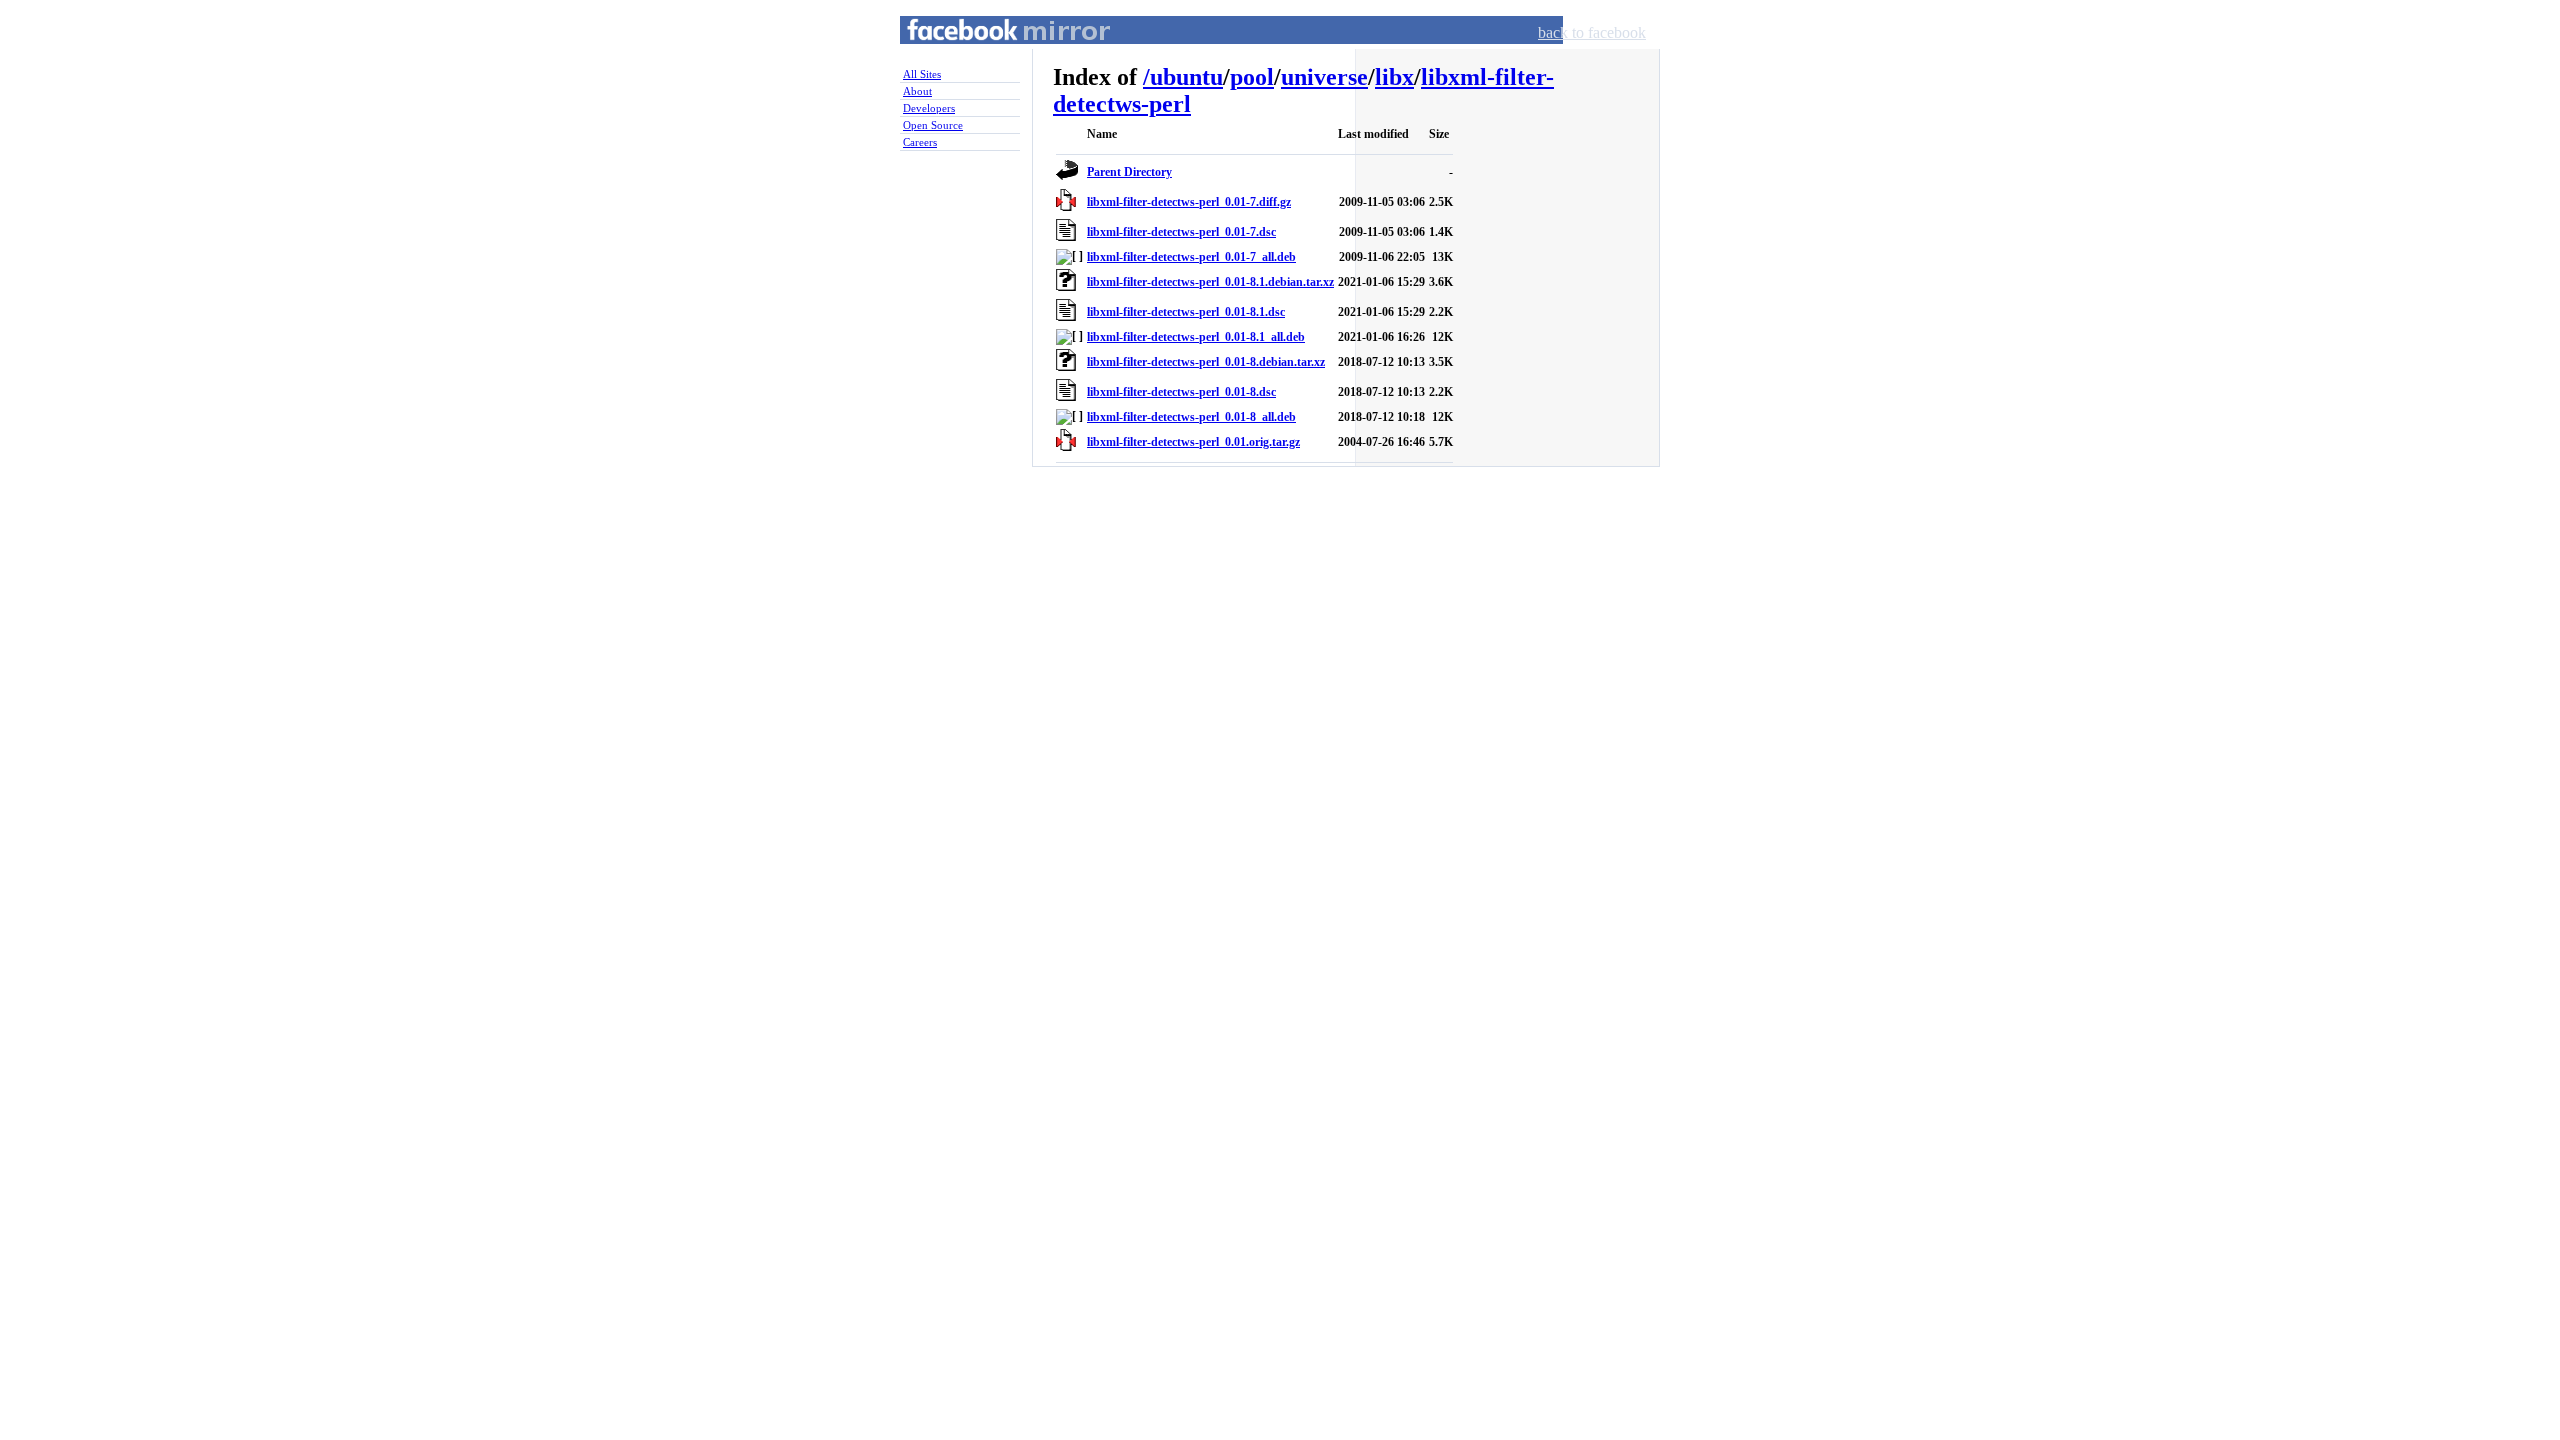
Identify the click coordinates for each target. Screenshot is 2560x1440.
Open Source (933, 125)
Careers (920, 142)
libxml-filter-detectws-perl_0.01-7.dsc (1181, 232)
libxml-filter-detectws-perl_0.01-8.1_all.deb (1196, 337)
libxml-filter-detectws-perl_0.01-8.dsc (1181, 392)
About (917, 91)
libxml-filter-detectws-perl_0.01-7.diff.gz (1189, 202)
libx (1394, 77)
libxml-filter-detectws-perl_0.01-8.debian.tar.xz (1206, 362)
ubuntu (1186, 77)
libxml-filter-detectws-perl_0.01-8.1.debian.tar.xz (1210, 282)
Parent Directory (1129, 172)
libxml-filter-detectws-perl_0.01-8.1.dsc (1186, 312)
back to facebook (1592, 32)
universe (1324, 77)
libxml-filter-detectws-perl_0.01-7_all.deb (1191, 257)
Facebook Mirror (990, 53)
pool (1252, 77)
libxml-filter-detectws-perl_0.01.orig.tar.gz (1193, 442)
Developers (929, 108)
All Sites (922, 74)
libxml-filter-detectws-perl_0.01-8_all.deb (1191, 417)
